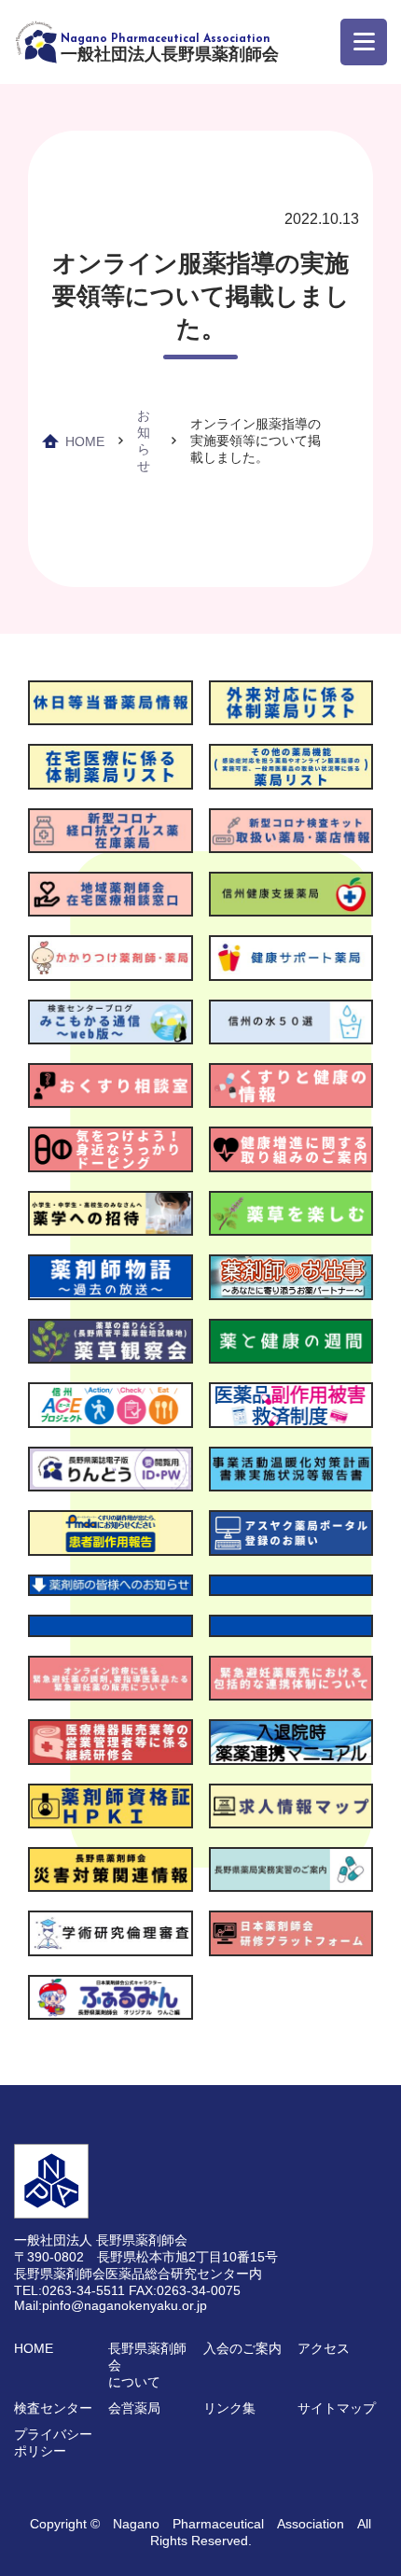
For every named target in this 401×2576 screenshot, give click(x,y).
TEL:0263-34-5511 (69, 2290)
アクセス (324, 2348)
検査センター (53, 2408)
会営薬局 (134, 2408)
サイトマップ (337, 2408)
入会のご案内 (242, 2348)
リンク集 (229, 2408)
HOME (85, 441)
